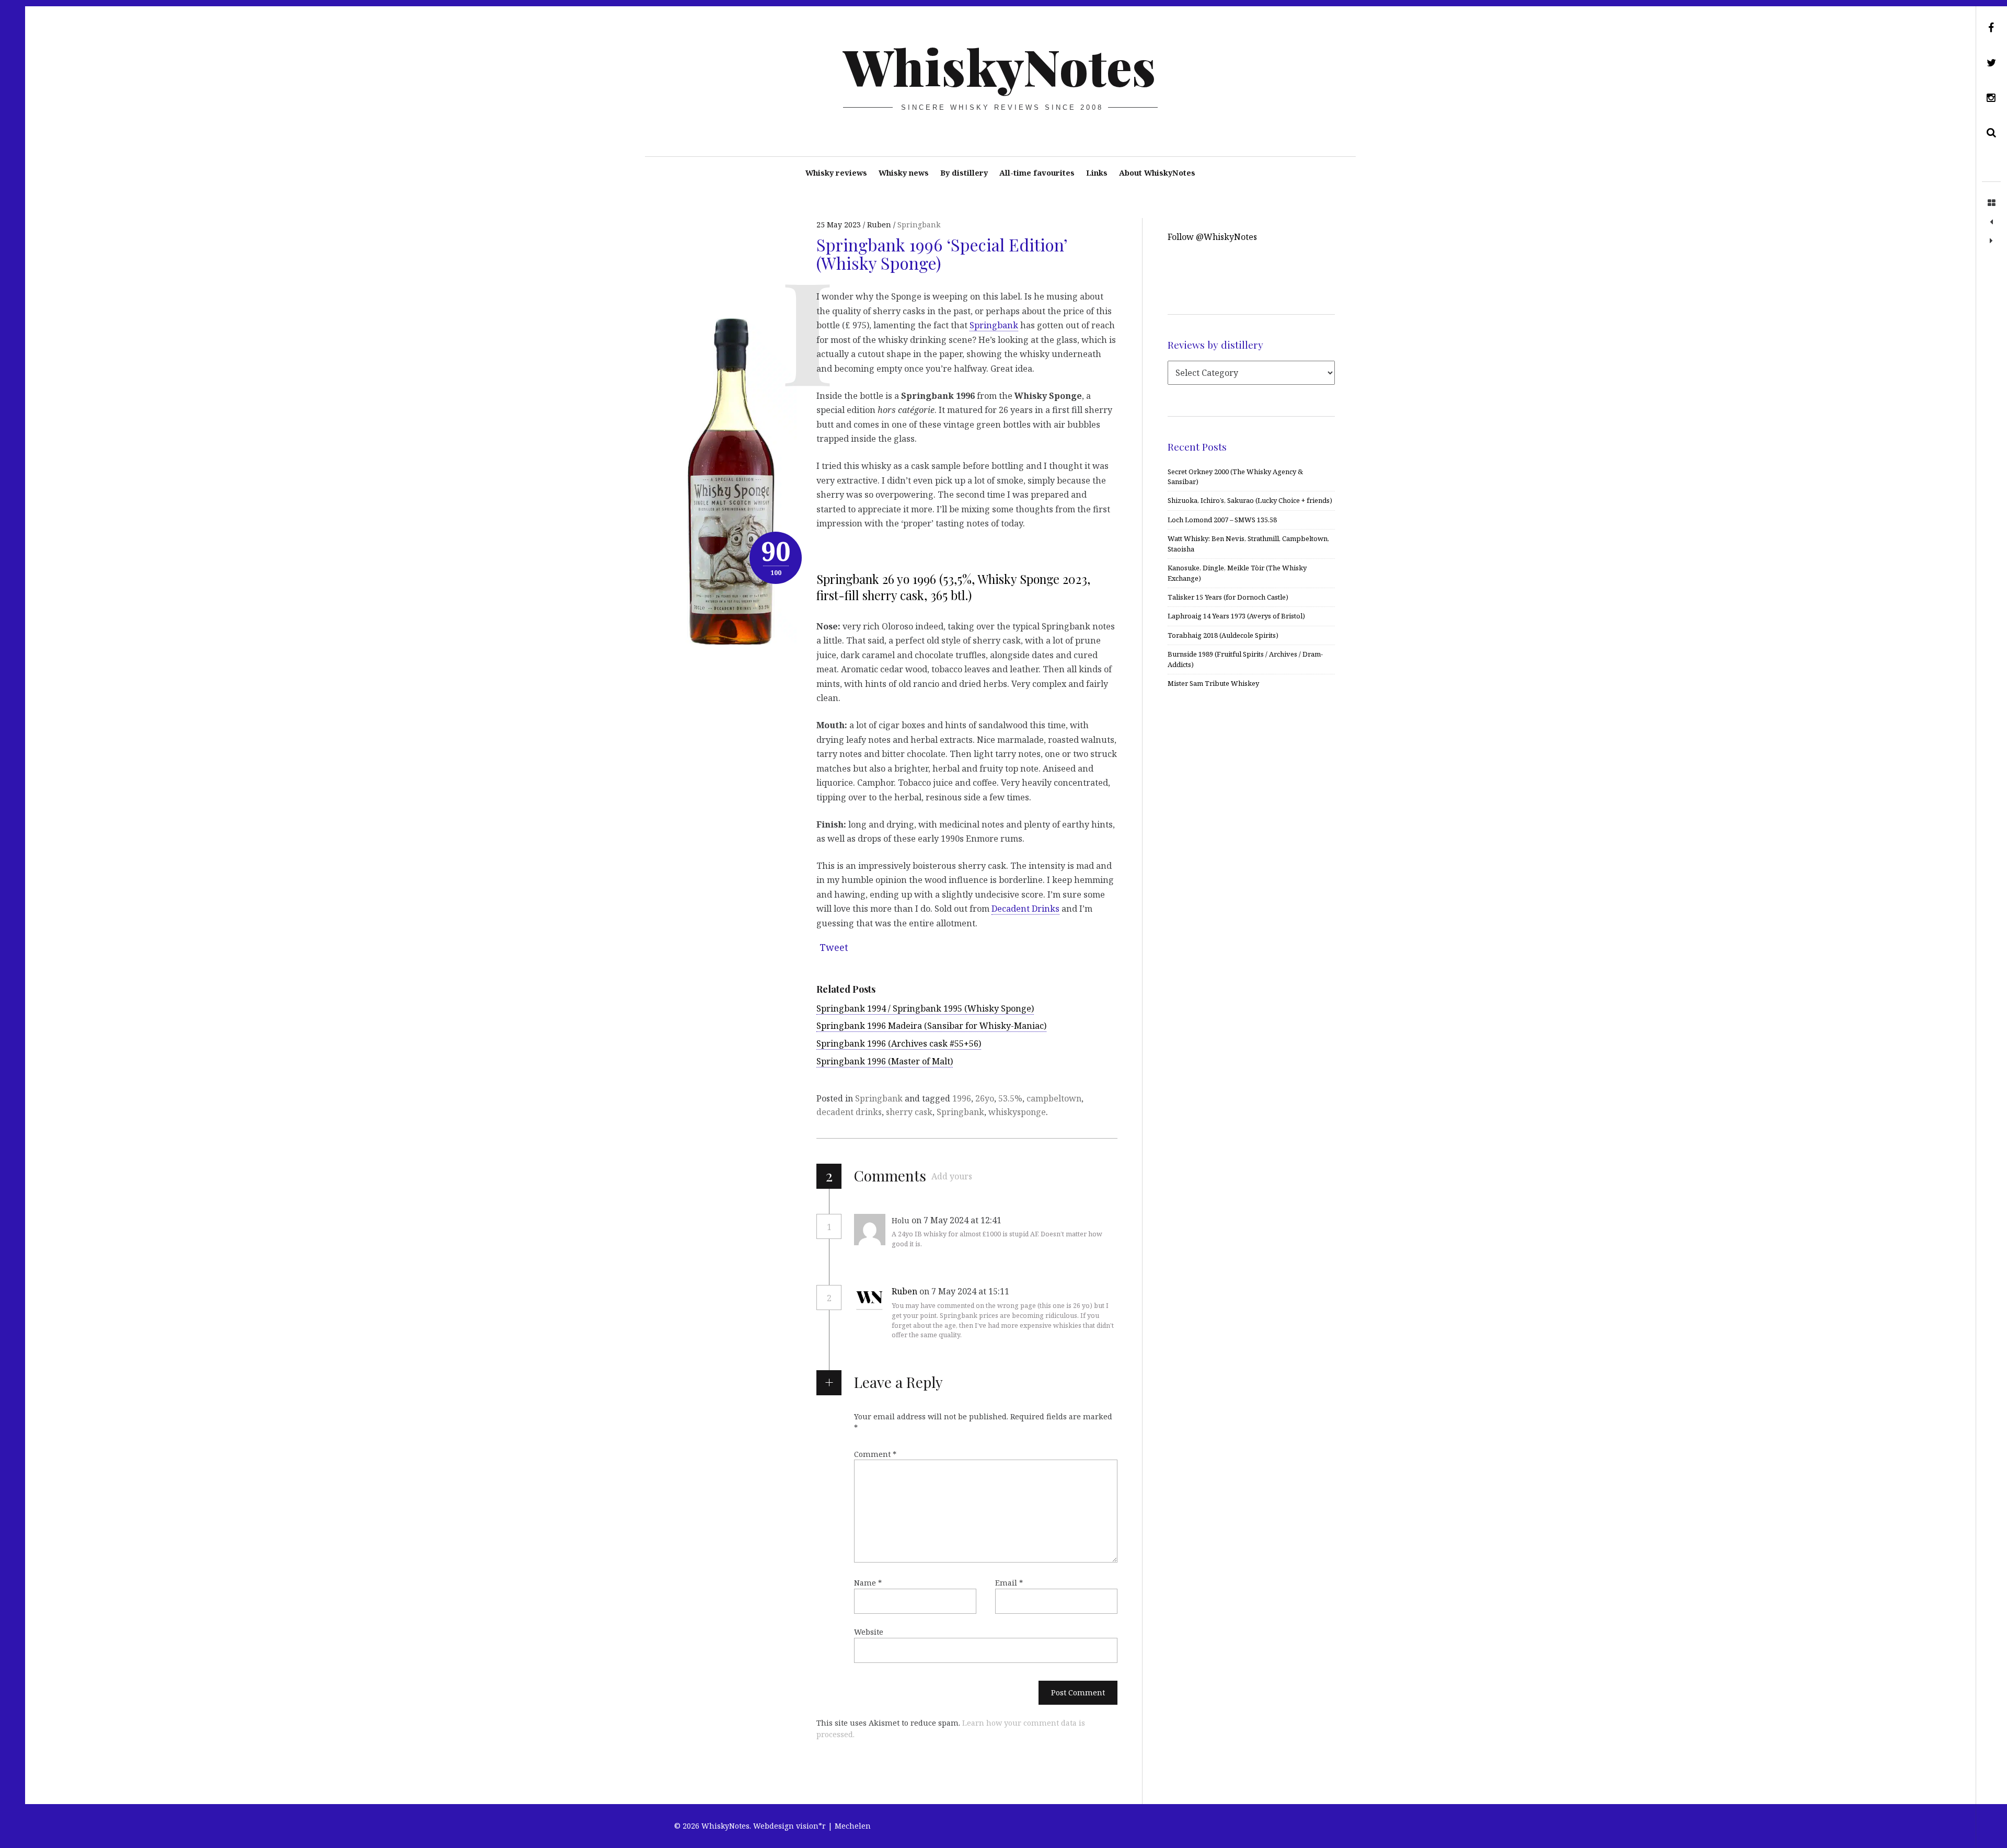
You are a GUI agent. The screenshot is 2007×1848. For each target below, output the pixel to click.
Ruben (904, 1291)
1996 (962, 1098)
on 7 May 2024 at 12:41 (958, 1220)
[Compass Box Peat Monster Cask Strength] (1991, 222)
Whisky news (904, 173)
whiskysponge (1017, 1112)
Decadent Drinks (1025, 909)
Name (868, 1583)
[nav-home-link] (1991, 203)
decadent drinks (849, 1112)
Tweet (834, 947)
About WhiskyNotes (1157, 173)
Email (1009, 1583)
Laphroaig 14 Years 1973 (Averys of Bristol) (1236, 616)
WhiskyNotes (1000, 66)
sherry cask (909, 1112)
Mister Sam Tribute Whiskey (1213, 683)
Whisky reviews (836, 173)
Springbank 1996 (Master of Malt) (885, 1061)
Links (1097, 173)
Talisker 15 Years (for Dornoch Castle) (1228, 597)
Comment (875, 1454)
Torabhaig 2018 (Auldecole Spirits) (1223, 635)
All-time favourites (1037, 173)
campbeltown (1054, 1098)
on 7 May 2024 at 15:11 (965, 1291)
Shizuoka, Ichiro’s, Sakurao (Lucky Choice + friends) (1250, 500)
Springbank (919, 225)
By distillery (964, 173)
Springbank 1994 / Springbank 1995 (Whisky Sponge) (925, 1008)
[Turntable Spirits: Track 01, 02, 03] (1991, 241)
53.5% (1010, 1098)
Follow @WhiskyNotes (1212, 237)
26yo (985, 1098)
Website (869, 1632)
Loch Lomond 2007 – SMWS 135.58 (1222, 520)
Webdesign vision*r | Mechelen (812, 1826)
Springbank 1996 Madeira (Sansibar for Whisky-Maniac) (931, 1026)
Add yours (952, 1176)
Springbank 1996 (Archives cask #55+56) (899, 1043)
